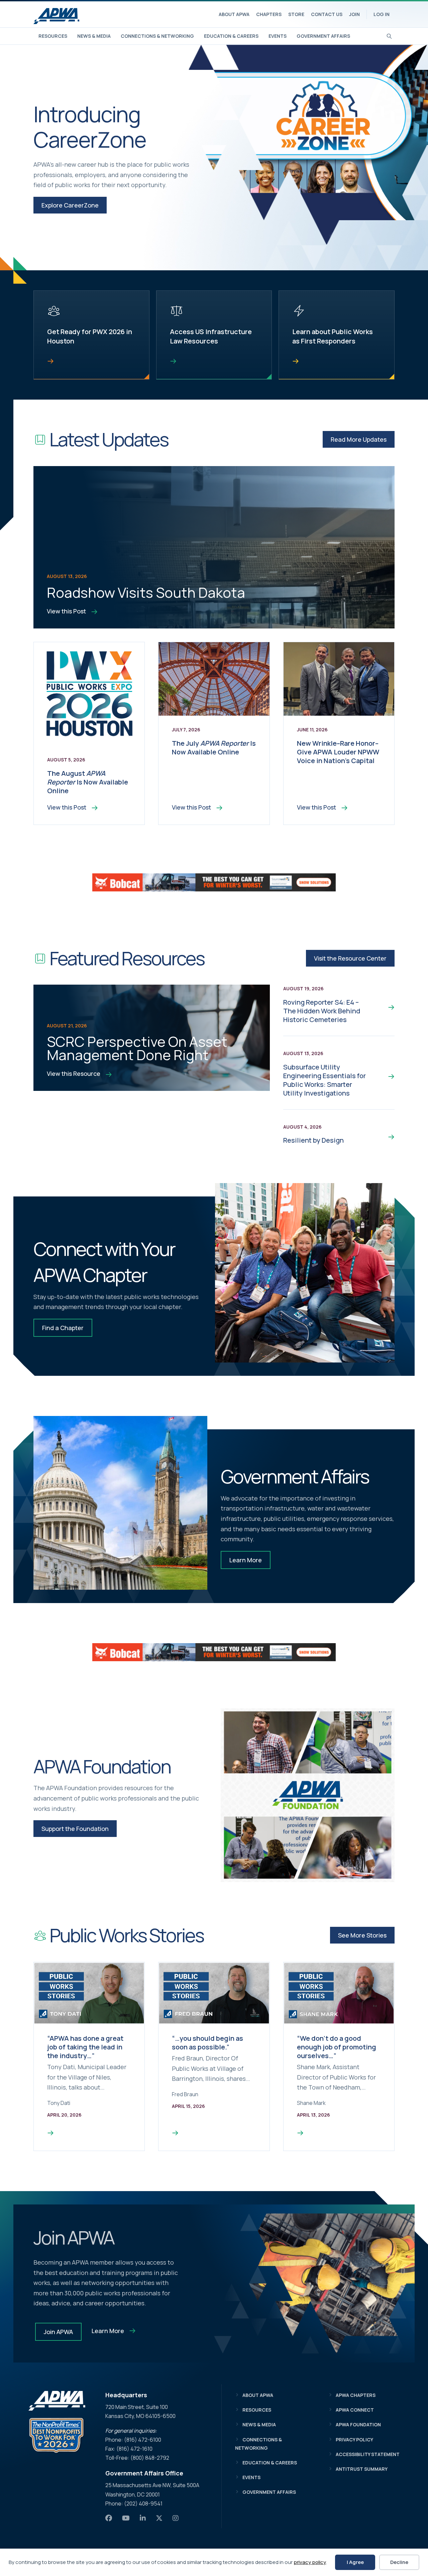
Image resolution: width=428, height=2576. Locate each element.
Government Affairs (323, 36)
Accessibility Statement (368, 2454)
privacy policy (310, 2562)
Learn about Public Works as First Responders (333, 336)
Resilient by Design (313, 1140)
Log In (382, 14)
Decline (399, 2562)
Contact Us (327, 14)
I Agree (355, 2562)
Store (296, 14)
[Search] (389, 35)
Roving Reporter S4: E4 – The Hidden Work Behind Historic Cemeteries (322, 1011)
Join (354, 14)
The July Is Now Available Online (214, 748)
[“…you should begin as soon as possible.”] (175, 2133)
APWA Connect (355, 2410)
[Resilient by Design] (386, 1136)
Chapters (269, 14)
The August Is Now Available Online (88, 782)
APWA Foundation (358, 2424)
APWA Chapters (356, 2395)
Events (278, 36)
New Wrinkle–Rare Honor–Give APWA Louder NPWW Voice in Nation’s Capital (338, 752)
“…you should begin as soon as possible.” (207, 2043)
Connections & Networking (157, 36)
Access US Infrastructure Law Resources (211, 336)
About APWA (234, 14)
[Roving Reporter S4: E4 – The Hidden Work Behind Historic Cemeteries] (386, 1007)
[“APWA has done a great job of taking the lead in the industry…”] (50, 2133)
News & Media (94, 36)
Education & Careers (231, 36)
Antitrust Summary (362, 2469)
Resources (53, 36)
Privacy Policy (354, 2440)
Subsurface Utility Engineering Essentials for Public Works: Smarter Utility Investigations (325, 1080)
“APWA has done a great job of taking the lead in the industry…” (85, 2047)
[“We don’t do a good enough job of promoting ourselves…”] (300, 2133)
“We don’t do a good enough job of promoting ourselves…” (337, 2047)
